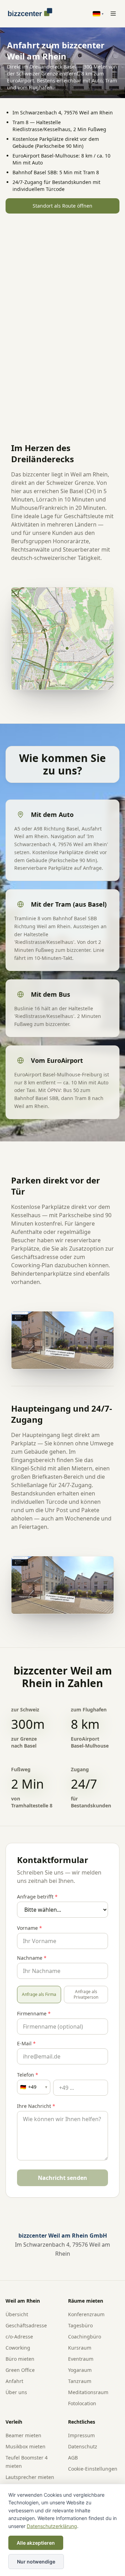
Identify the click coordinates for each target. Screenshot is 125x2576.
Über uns (16, 2392)
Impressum (81, 2435)
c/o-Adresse (19, 2337)
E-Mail (26, 2043)
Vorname (30, 1928)
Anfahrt (14, 2381)
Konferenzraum (86, 2314)
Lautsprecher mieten (30, 2477)
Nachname (32, 1958)
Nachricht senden (62, 2178)
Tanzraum (80, 2381)
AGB (73, 2458)
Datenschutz (83, 2446)
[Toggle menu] (113, 14)
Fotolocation (82, 2403)
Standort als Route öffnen (62, 206)
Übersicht (17, 2314)
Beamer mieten (23, 2435)
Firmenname (34, 2013)
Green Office (20, 2370)
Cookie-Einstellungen (93, 2469)
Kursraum (80, 2348)
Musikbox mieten (26, 2446)
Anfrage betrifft (37, 1897)
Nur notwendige (36, 2562)
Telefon (28, 2075)
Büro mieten (20, 2359)
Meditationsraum (88, 2392)
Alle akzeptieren (36, 2543)
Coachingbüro (85, 2337)
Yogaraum (80, 2370)
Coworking (18, 2348)
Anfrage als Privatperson (86, 1994)
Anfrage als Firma (39, 1994)
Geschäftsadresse (26, 2325)
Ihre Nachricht (36, 2106)
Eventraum (81, 2359)
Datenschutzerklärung (52, 2526)
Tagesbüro (80, 2325)
